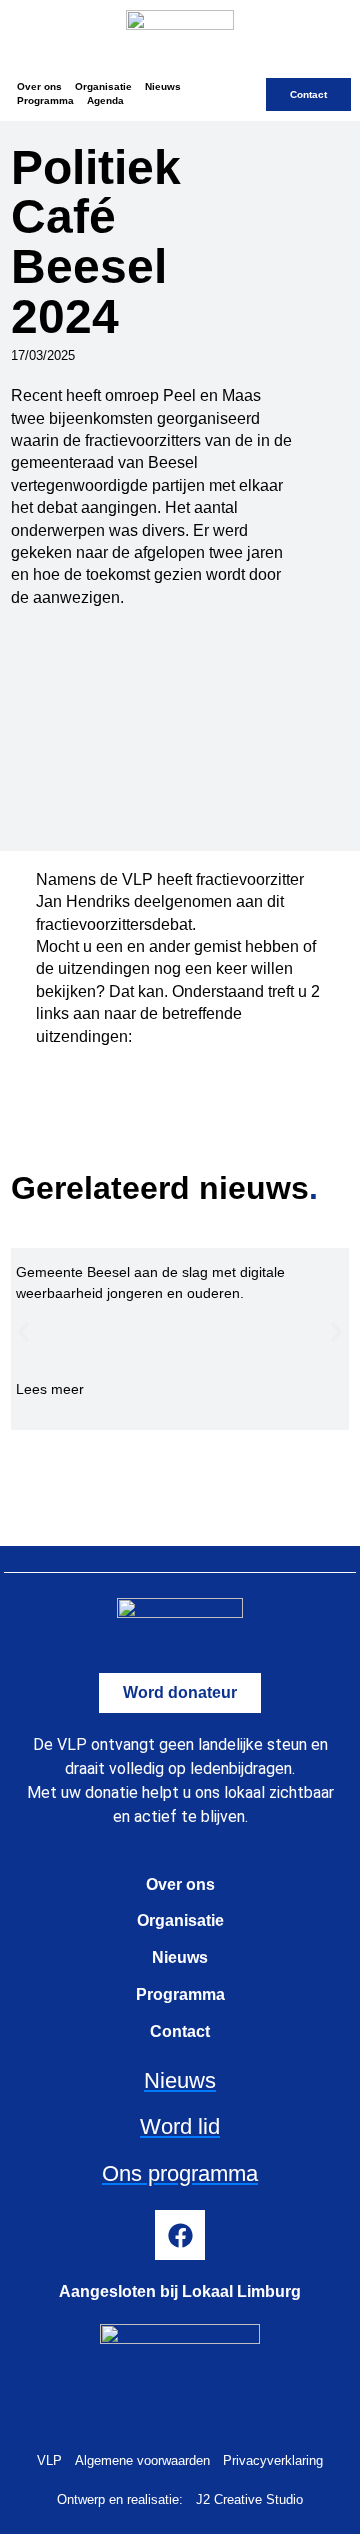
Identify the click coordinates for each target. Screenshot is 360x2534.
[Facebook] (180, 2235)
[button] (23, 1332)
